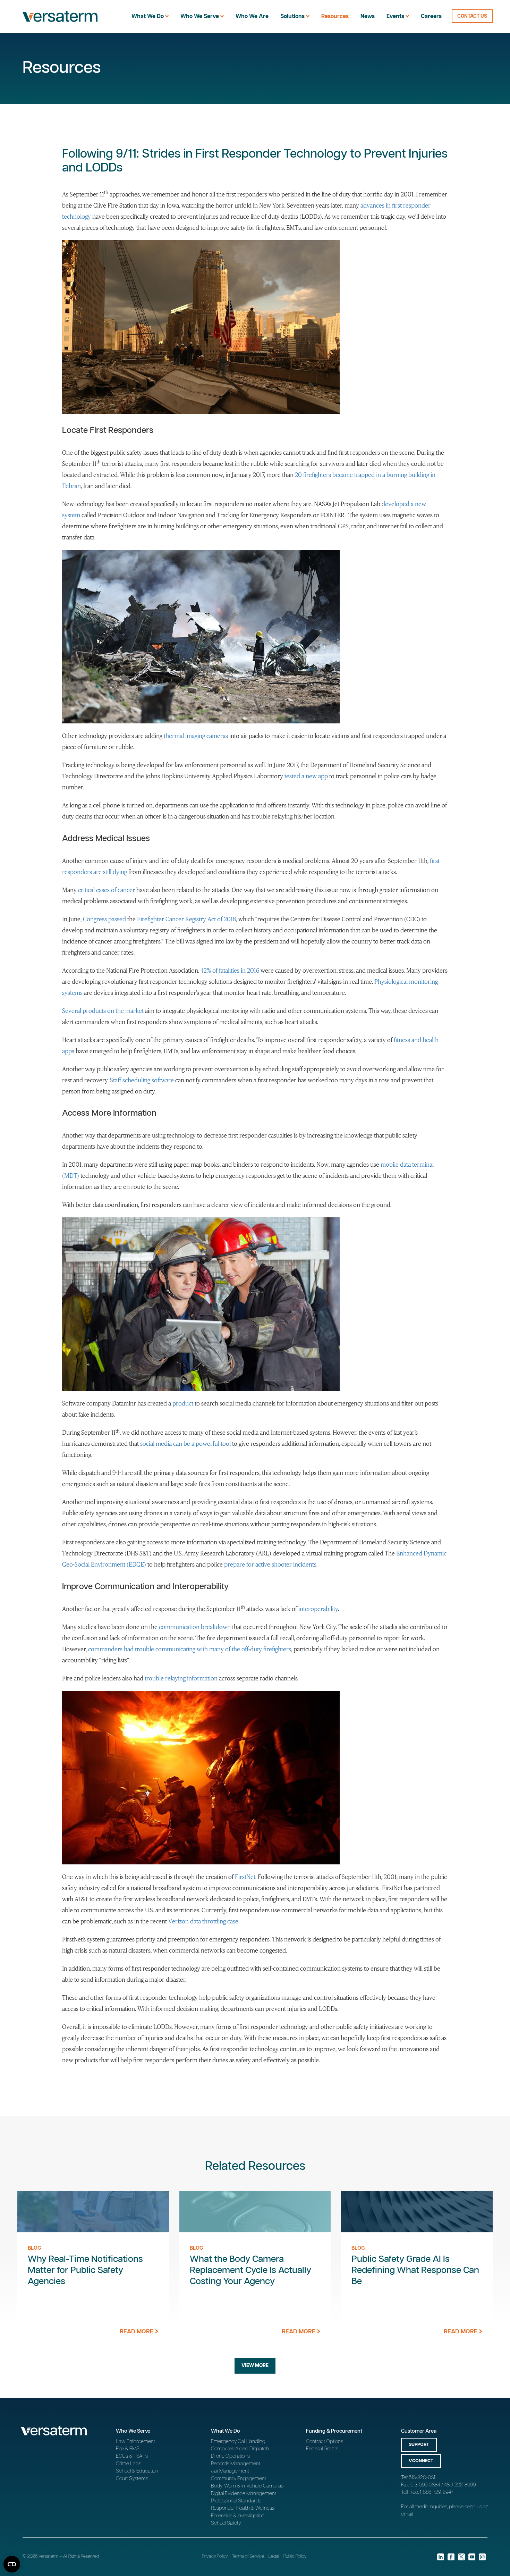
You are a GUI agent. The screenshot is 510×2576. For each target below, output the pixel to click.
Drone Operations (230, 2456)
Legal (274, 2556)
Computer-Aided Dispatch (240, 2449)
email (407, 2514)
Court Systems (132, 2479)
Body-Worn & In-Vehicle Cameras (247, 2486)
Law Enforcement (135, 2441)
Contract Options (325, 2441)
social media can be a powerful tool (185, 1444)
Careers (431, 16)
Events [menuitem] (395, 16)
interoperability (318, 1609)
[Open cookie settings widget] (12, 2564)
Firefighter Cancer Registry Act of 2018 (186, 919)
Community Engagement (239, 2479)
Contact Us (472, 16)
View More (255, 2366)
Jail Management (230, 2471)
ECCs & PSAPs (132, 2456)
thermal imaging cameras (196, 736)
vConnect (421, 2461)
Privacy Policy (215, 2556)
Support (419, 2445)
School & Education (137, 2471)
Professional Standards (236, 2501)
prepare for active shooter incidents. (271, 1564)
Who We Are (252, 16)
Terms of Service (248, 2556)
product (183, 1403)
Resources (335, 16)
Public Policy (295, 2556)
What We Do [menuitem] (148, 16)
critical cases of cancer (107, 890)
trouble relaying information (181, 1678)
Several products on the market (103, 1011)
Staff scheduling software (142, 1080)
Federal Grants (322, 2449)
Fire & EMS (128, 2449)
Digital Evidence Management (244, 2494)
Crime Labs (129, 2464)
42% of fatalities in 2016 (230, 971)
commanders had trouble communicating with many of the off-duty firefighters (190, 1649)
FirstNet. (246, 1877)
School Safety (226, 2523)
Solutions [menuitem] (292, 16)
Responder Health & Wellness (243, 2508)
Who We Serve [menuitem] (200, 16)
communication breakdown (195, 1627)
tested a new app (306, 776)
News (368, 16)
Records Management (236, 2464)
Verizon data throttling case (203, 1921)
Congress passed (104, 919)
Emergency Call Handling (238, 2441)
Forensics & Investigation (238, 2516)
